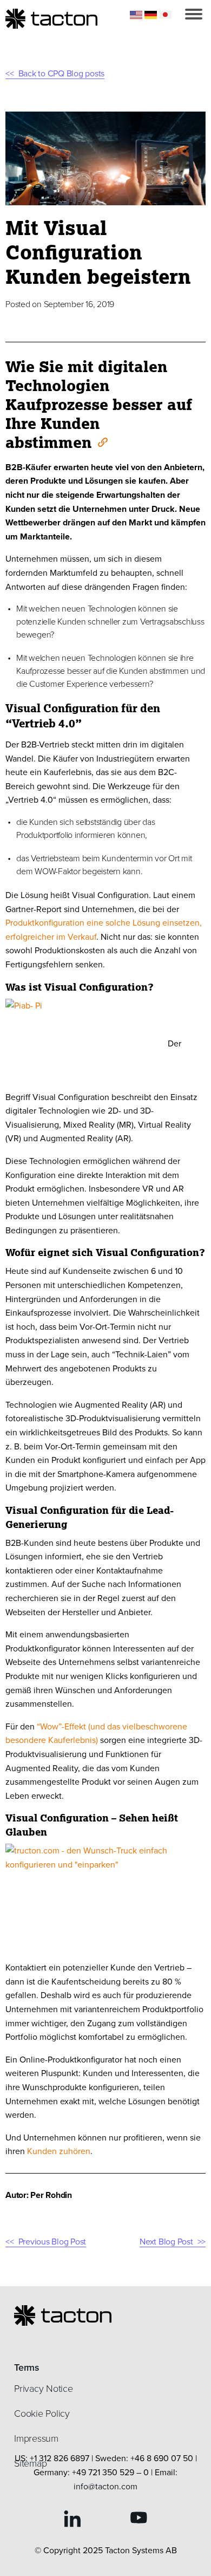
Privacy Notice (44, 2389)
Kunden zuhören (59, 2151)
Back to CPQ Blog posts (61, 73)
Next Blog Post (166, 2242)
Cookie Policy (42, 2414)
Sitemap (30, 2463)
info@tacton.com (105, 2486)
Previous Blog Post (52, 2242)
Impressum (36, 2438)
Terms (27, 2367)
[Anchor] (102, 441)
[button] (194, 14)
